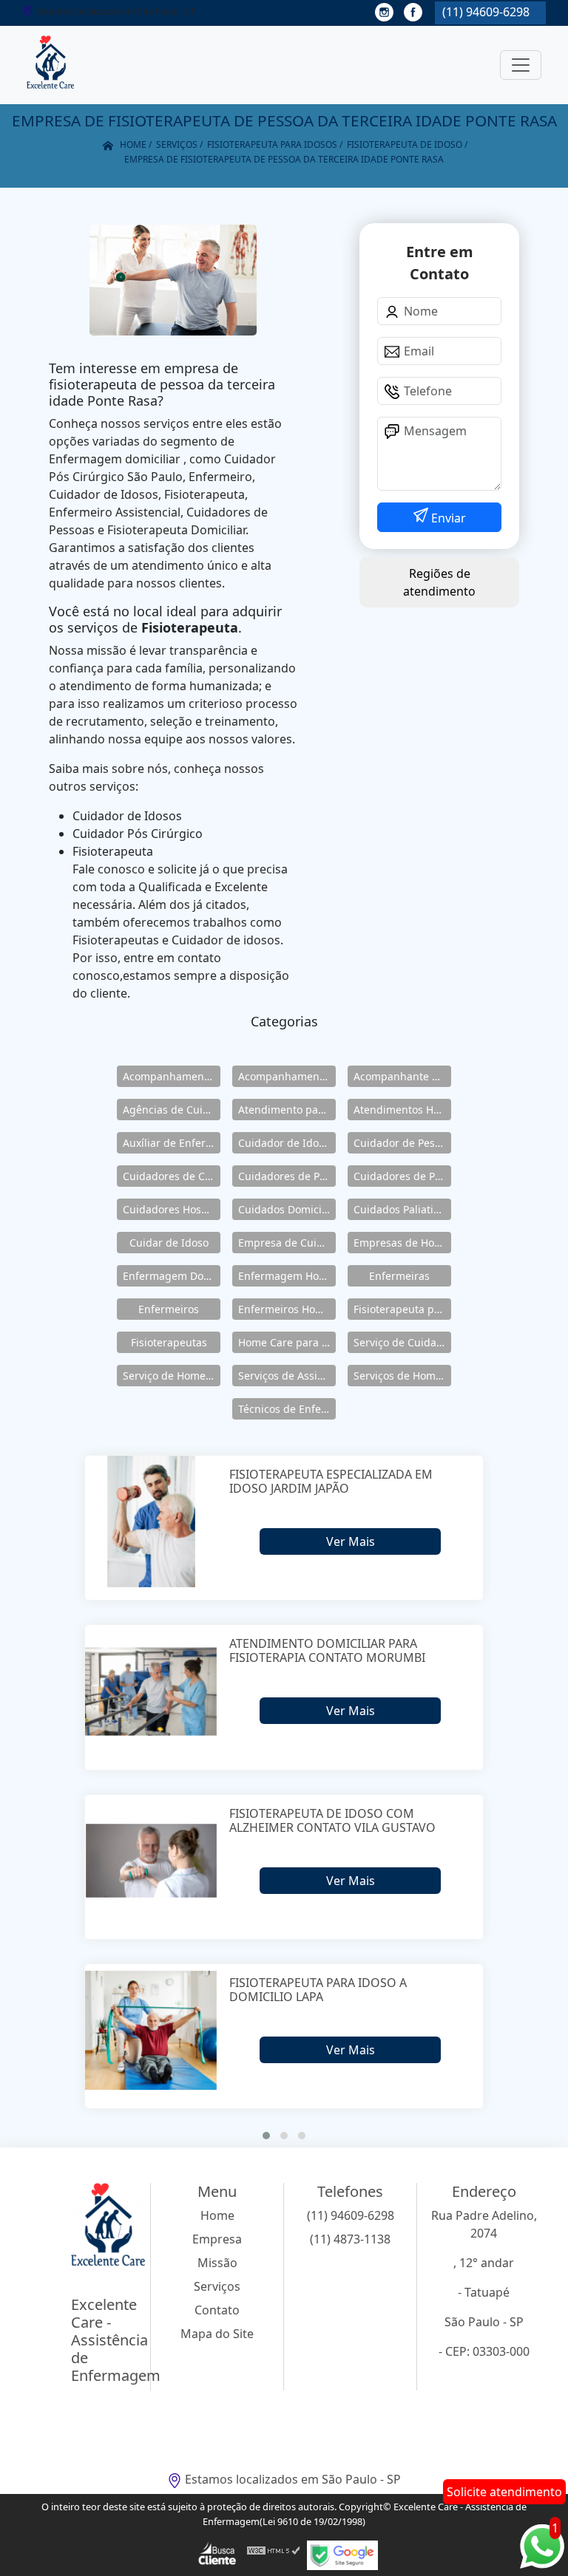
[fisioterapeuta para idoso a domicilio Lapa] (151, 2030)
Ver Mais (351, 1541)
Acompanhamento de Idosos (172, 1076)
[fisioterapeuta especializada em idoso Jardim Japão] (151, 1522)
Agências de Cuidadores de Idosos (172, 1110)
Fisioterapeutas (169, 1342)
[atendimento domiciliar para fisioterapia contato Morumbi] (151, 1691)
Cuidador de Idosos (287, 1143)
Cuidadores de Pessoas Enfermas (402, 1176)
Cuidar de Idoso (169, 1243)
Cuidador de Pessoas (402, 1143)
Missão (217, 2263)
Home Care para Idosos (287, 1342)
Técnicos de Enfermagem (287, 1409)
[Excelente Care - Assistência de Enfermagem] (50, 65)
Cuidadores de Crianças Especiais (172, 1176)
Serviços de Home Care (402, 1376)
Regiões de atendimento (439, 582)
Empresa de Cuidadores (287, 1243)
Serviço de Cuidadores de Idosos (402, 1342)
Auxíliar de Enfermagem (172, 1143)
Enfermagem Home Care (287, 1276)
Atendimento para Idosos (287, 1110)
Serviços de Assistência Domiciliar (287, 1376)
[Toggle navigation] (521, 65)
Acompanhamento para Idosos (287, 1076)
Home (217, 2215)
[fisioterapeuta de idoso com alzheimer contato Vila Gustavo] (151, 1861)
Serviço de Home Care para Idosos (172, 1376)
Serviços (217, 2286)
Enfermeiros (169, 1309)
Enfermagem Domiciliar (172, 1276)
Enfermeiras (399, 1276)
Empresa (217, 2239)
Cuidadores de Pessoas (287, 1176)
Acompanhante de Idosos (402, 1076)
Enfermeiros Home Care (287, 1309)
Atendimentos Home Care (402, 1110)
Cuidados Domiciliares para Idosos (287, 1209)
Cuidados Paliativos (402, 1209)
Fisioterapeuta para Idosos (402, 1309)
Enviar (447, 518)
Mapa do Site (217, 2334)
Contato (217, 2310)
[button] (266, 2136)
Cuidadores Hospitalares (172, 1209)
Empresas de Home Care (402, 1243)
